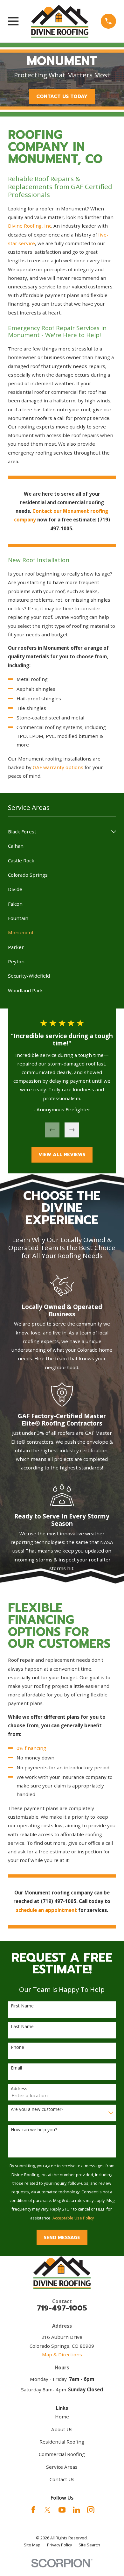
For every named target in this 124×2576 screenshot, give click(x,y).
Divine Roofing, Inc (30, 226)
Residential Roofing (62, 2442)
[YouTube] (62, 2510)
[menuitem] (58, 832)
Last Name (22, 2027)
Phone (17, 2047)
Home (62, 2417)
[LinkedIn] (76, 2510)
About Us (62, 2429)
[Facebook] (33, 2510)
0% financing (31, 1748)
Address (19, 2089)
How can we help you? (34, 2130)
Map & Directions (62, 2354)
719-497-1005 (62, 2308)
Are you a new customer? (37, 2109)
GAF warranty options (58, 767)
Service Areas (62, 2467)
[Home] (60, 21)
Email (16, 2068)
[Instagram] (91, 2510)
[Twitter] (48, 2510)
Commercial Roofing (62, 2454)
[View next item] (72, 1130)
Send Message (62, 2238)
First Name (22, 2006)
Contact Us (62, 2479)
